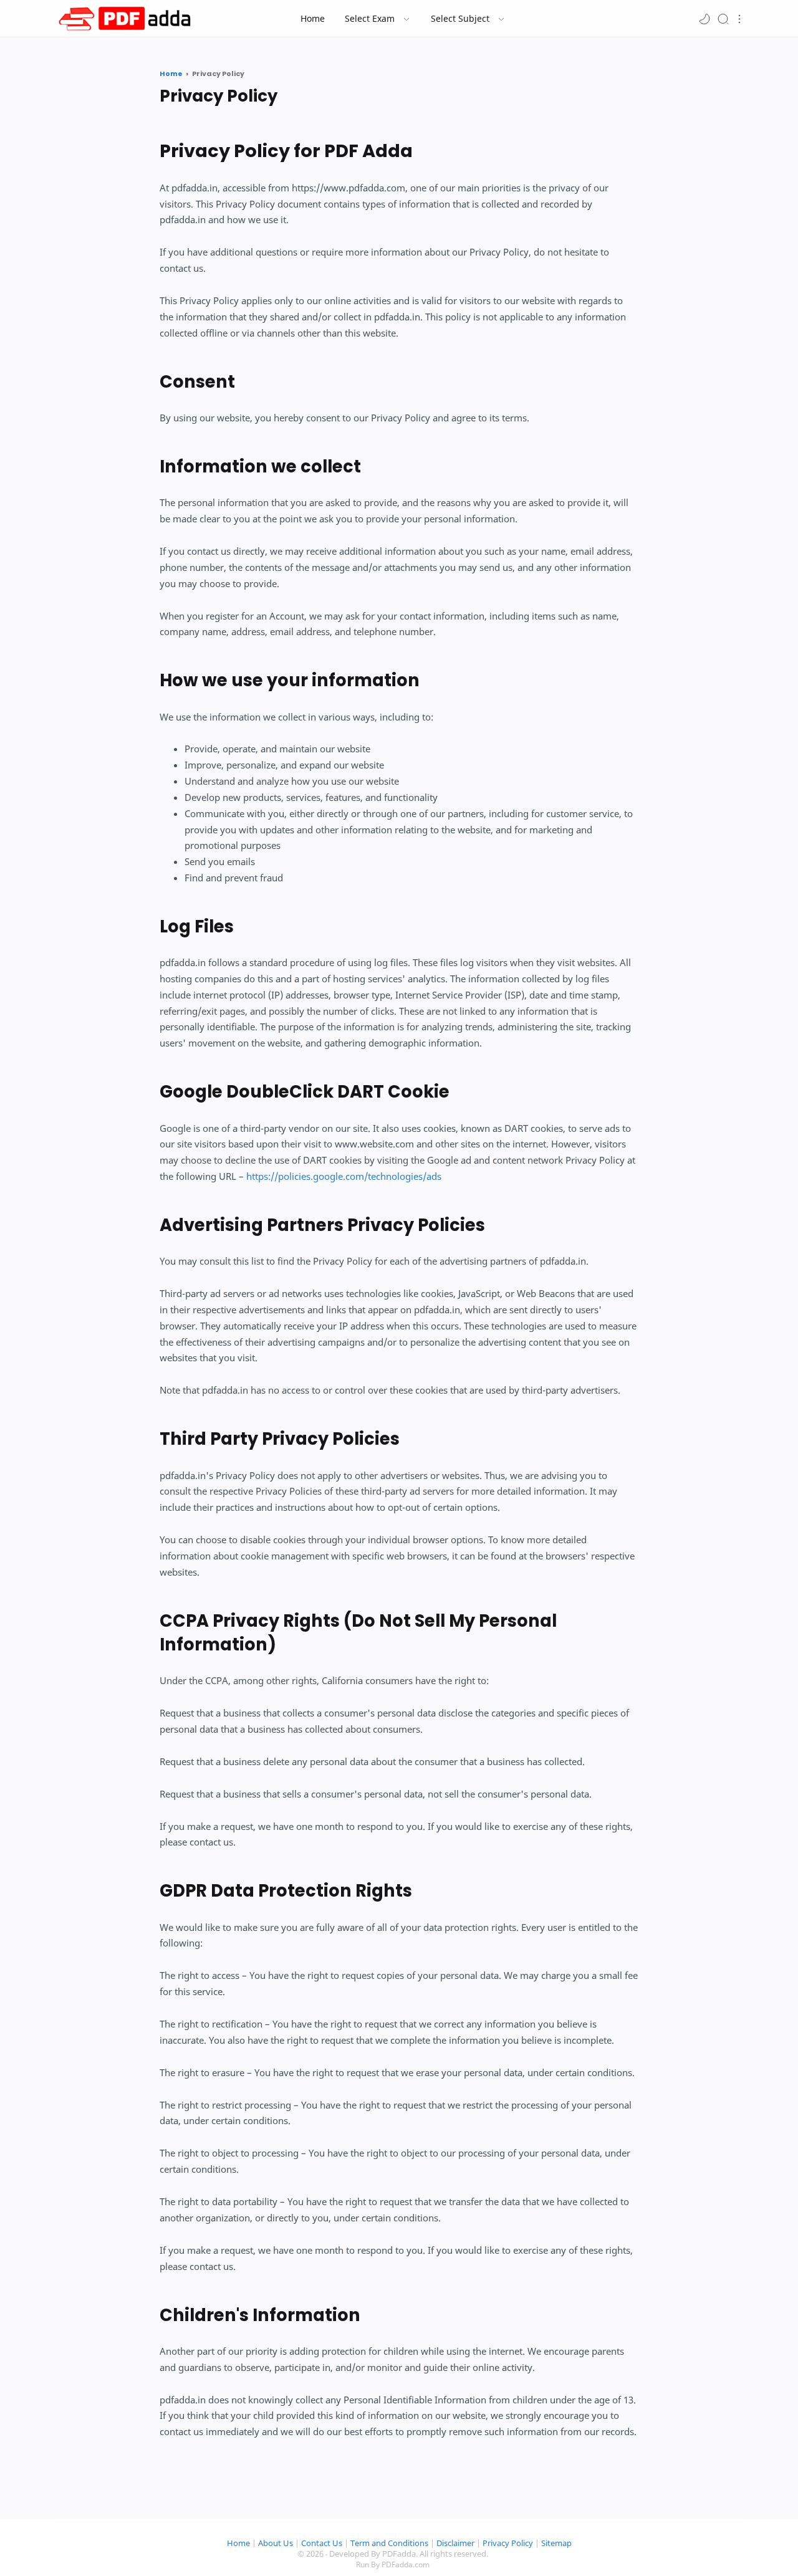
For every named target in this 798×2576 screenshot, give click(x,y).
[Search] (723, 18)
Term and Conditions (389, 2543)
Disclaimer (455, 2543)
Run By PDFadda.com (393, 2564)
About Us (276, 2543)
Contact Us (322, 2543)
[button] (704, 18)
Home (238, 2543)
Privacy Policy (508, 2543)
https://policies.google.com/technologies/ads (344, 1176)
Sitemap (556, 2543)
